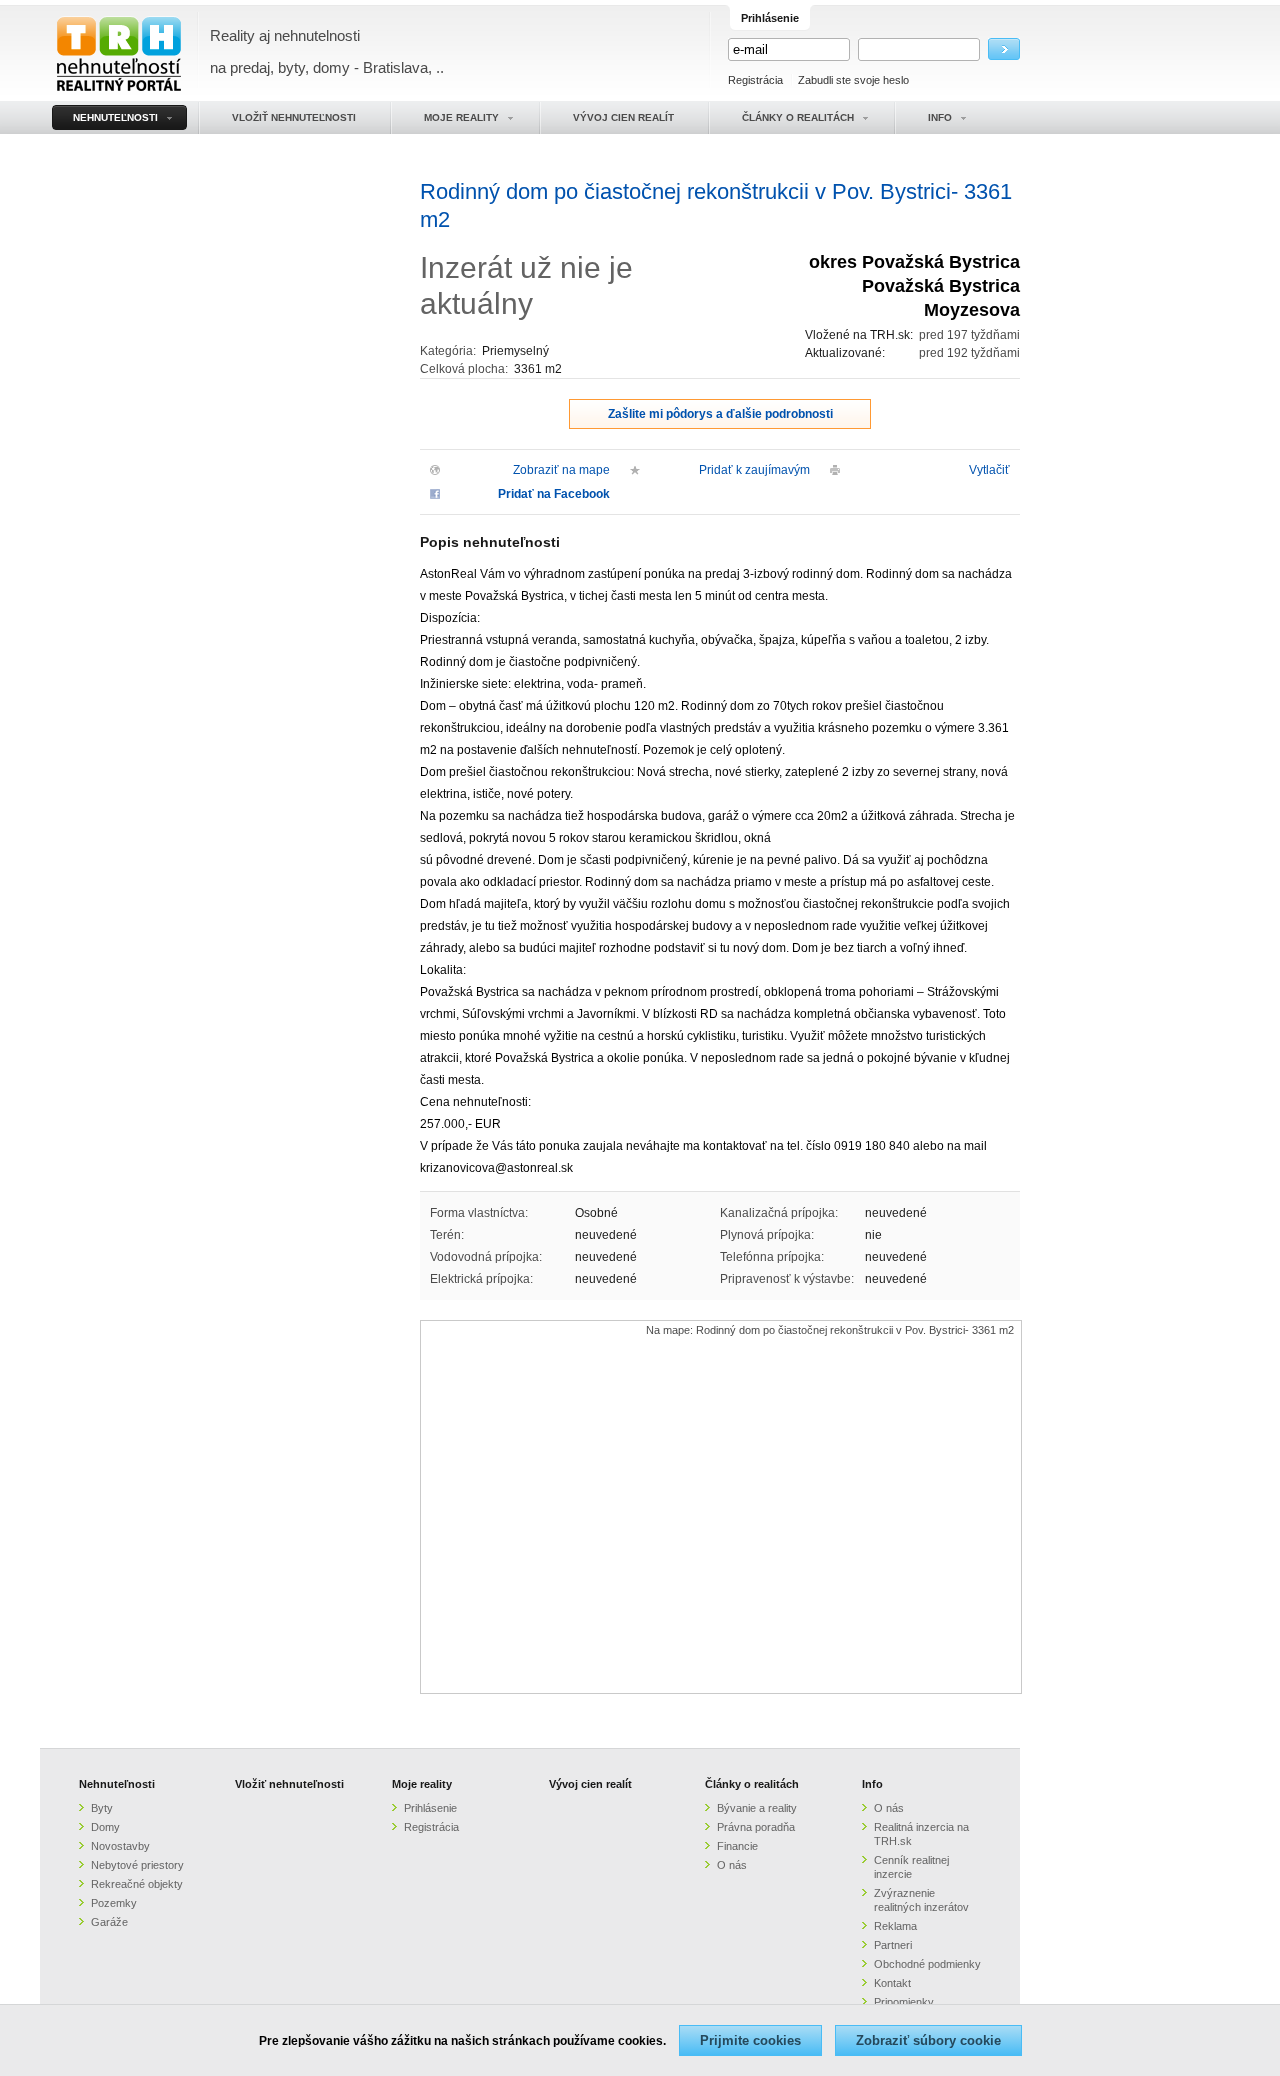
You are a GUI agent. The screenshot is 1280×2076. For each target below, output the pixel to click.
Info (872, 1784)
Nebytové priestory (137, 1865)
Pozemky (114, 1903)
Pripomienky (904, 2002)
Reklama (895, 1926)
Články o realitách (752, 1784)
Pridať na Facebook (554, 494)
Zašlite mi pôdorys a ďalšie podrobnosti (720, 414)
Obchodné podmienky (927, 1964)
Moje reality (422, 1784)
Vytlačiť (989, 470)
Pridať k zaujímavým (754, 470)
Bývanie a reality (757, 1808)
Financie (737, 1846)
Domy (105, 1827)
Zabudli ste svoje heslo (853, 80)
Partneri (893, 1945)
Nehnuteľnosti (117, 1784)
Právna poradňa (756, 1827)
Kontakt (892, 1983)
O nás (732, 1865)
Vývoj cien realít (590, 1784)
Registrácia (755, 80)
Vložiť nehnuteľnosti (289, 1784)
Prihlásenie (430, 1808)
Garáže (109, 1922)
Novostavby (120, 1846)
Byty (102, 1808)
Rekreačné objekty (137, 1884)
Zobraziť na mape (561, 470)
